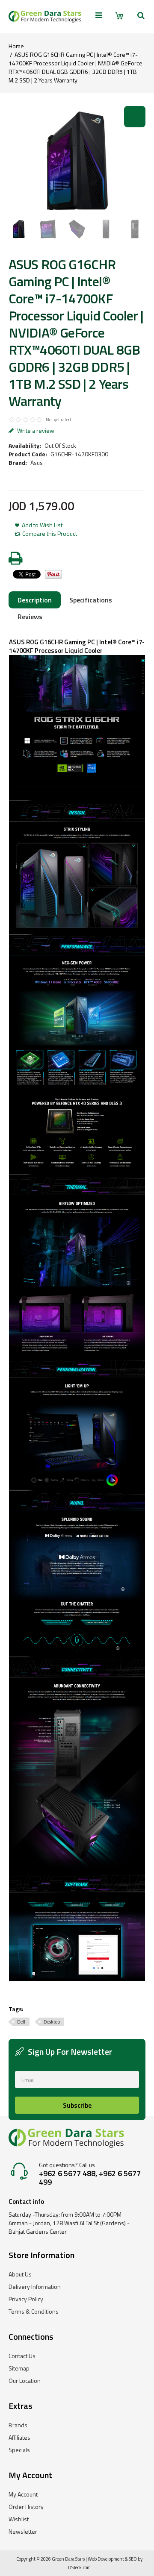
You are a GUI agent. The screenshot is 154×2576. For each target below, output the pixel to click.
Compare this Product (50, 534)
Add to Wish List (42, 525)
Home (16, 46)
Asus (37, 463)
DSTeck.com (79, 2567)
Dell (21, 2022)
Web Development (106, 2559)
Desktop (52, 2022)
